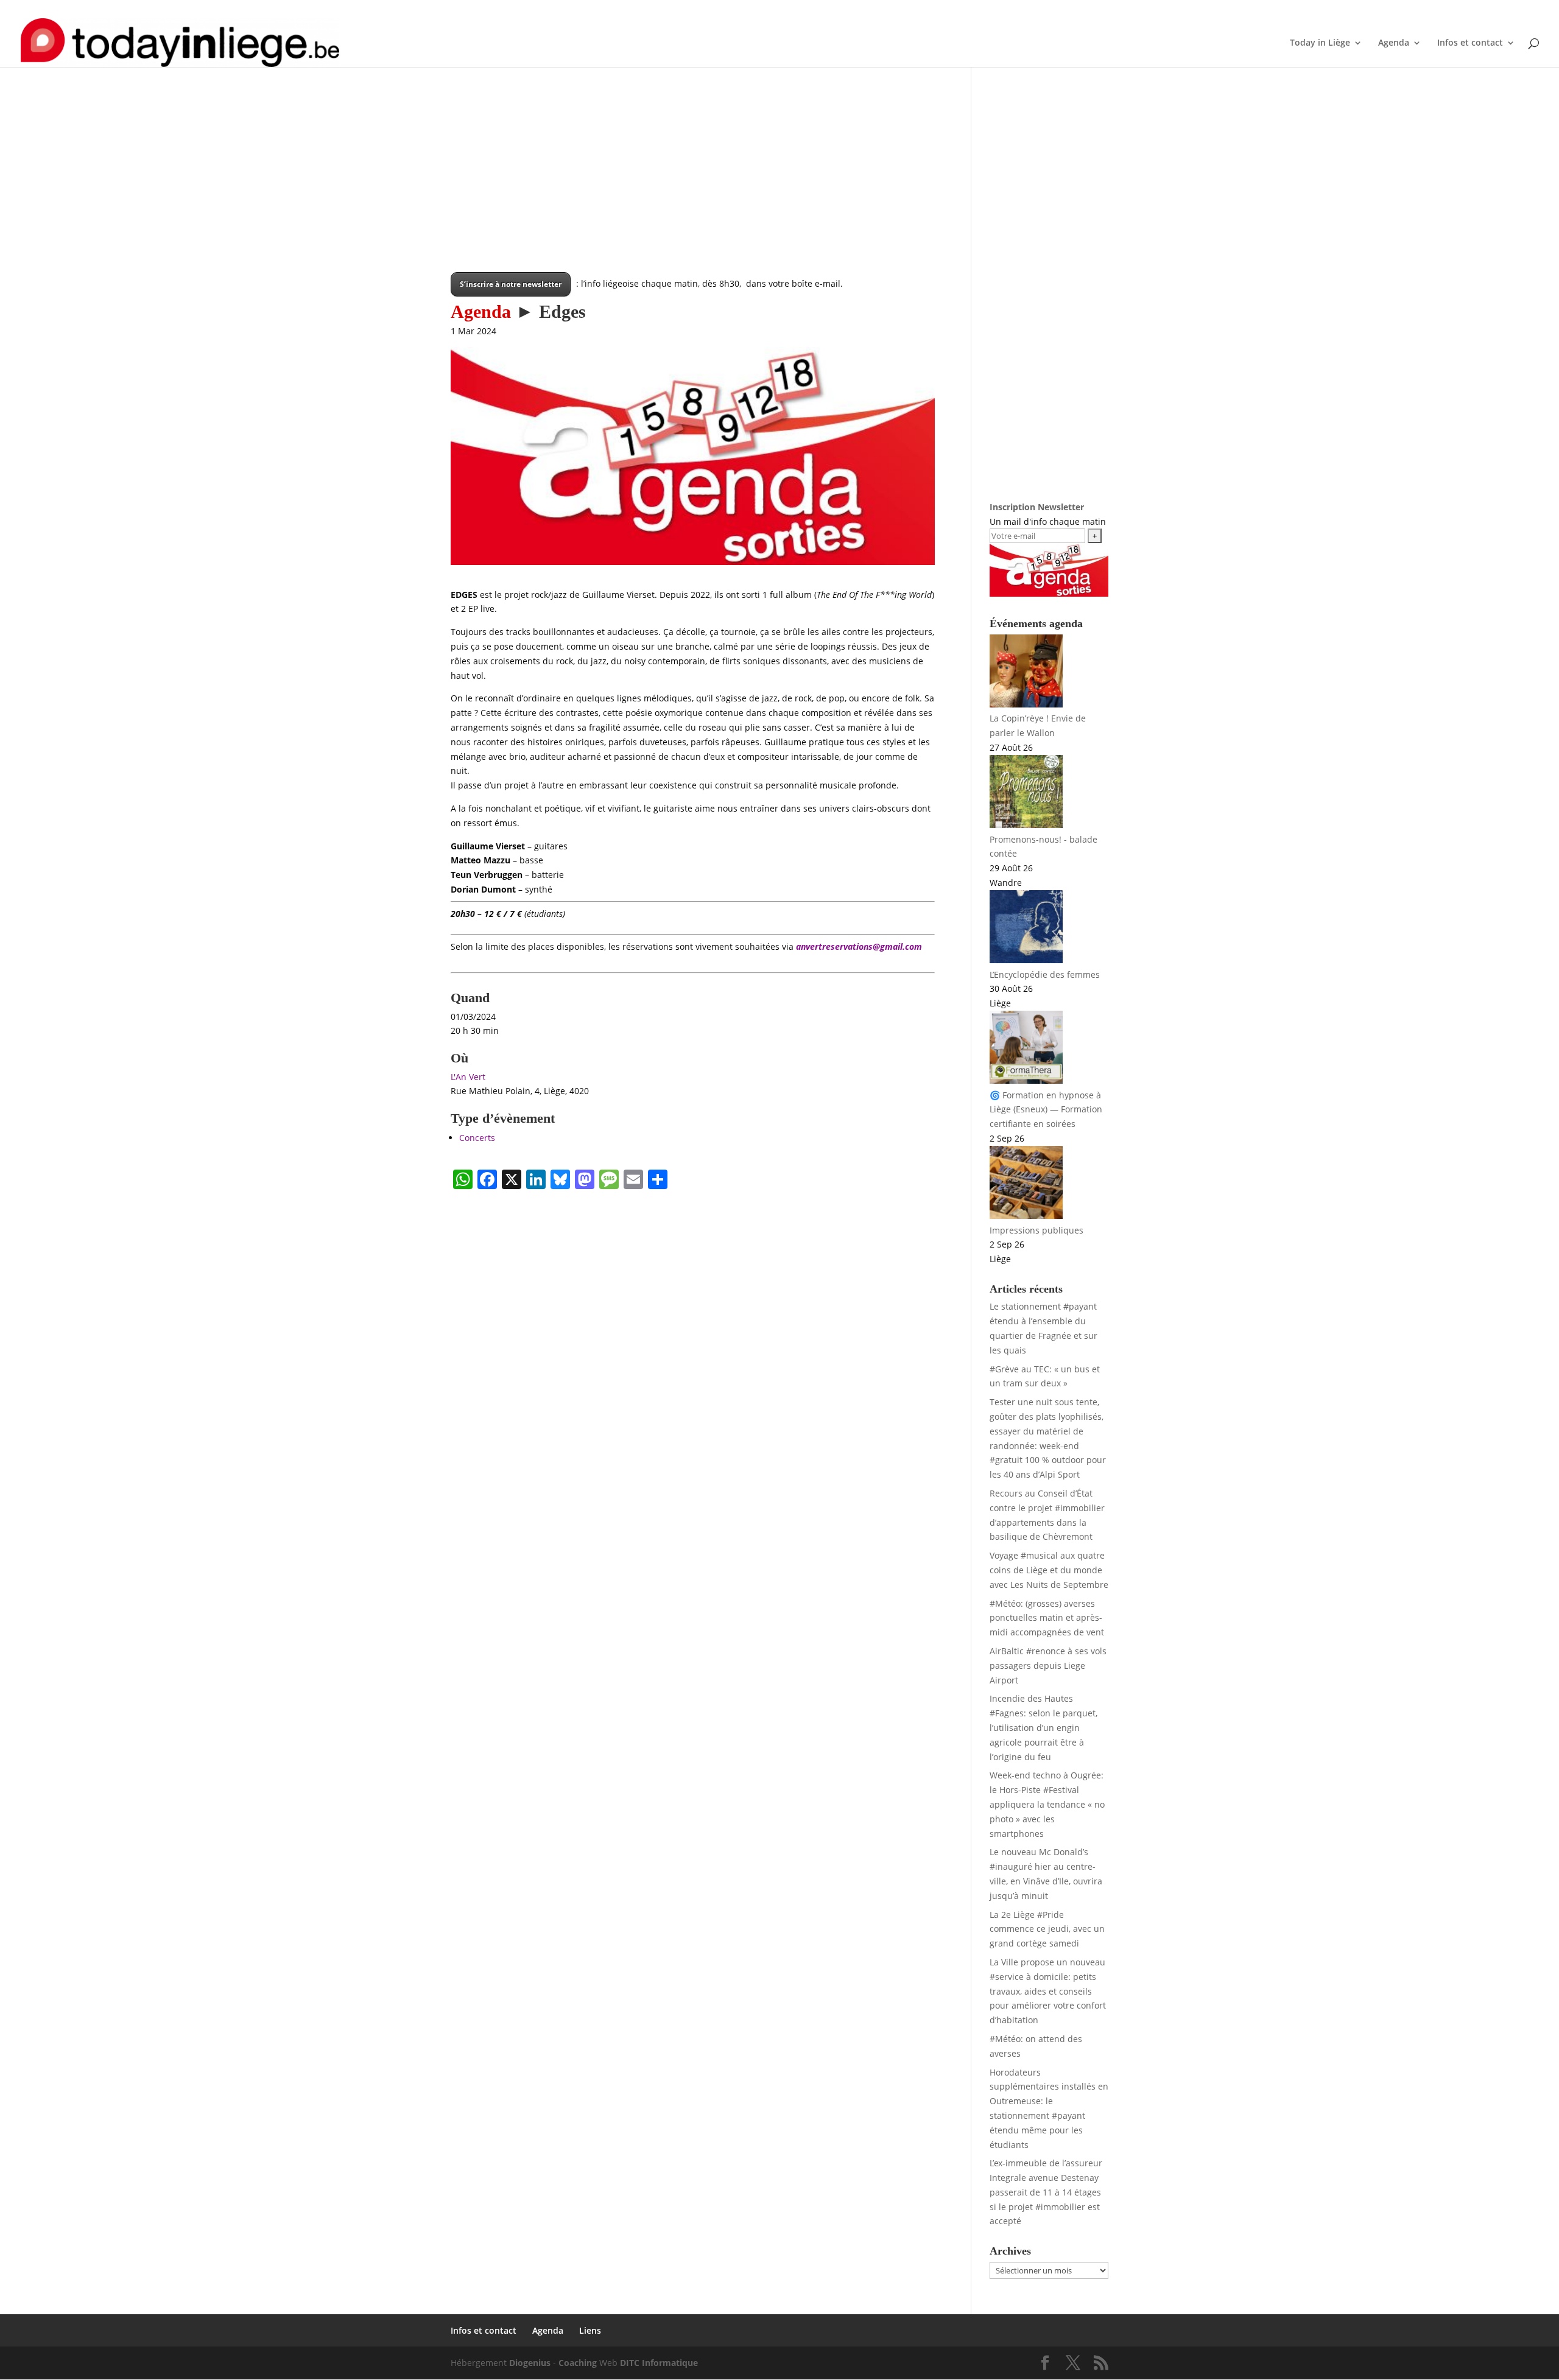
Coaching (578, 2363)
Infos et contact (1013, 10)
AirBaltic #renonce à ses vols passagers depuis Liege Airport (1048, 1666)
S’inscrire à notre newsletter (511, 284)
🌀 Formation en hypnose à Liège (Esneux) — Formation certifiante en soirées (1046, 1110)
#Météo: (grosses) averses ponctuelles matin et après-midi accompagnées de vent (1047, 1618)
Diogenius (530, 2363)
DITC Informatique (659, 2363)
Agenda (1065, 10)
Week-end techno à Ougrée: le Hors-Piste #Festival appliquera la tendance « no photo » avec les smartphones (1047, 1804)
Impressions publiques (1036, 1230)
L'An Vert (468, 1077)
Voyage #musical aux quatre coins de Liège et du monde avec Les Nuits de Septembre (1049, 1570)
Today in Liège (1320, 43)
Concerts (477, 1138)
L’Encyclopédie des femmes (1045, 974)
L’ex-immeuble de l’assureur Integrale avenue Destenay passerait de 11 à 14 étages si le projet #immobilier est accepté (1046, 2192)
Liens (1099, 10)
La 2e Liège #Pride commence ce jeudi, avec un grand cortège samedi (1047, 1929)
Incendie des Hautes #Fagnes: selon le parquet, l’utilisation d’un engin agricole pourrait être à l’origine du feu (1043, 1727)
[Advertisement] (693, 187)
